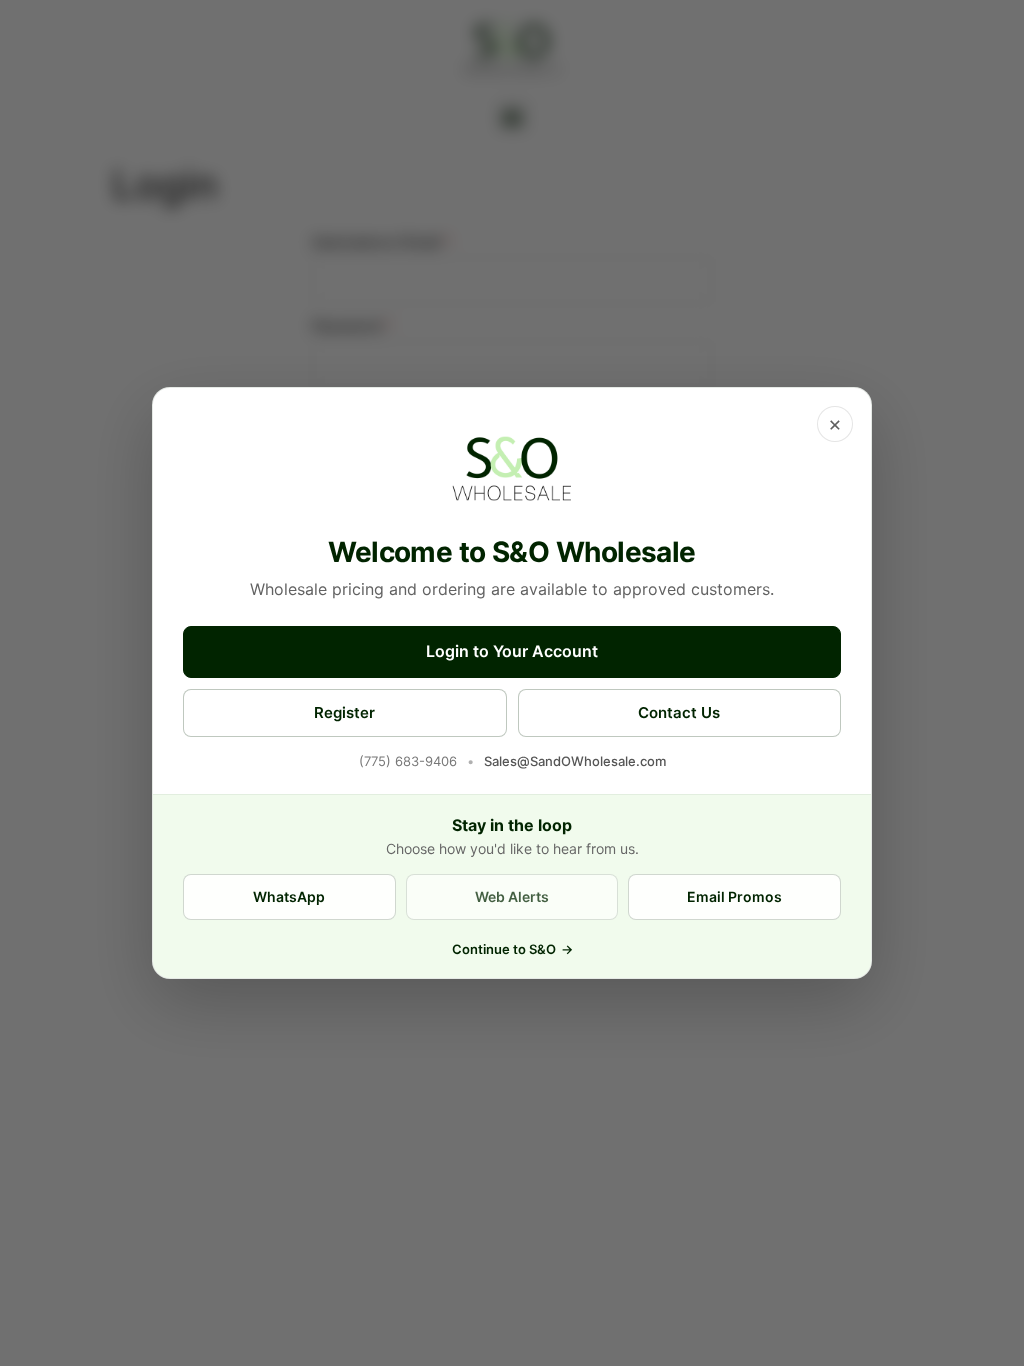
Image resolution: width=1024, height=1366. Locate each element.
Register (344, 712)
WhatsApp (289, 896)
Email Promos (734, 896)
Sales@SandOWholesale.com (575, 761)
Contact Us (679, 712)
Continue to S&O (512, 949)
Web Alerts (512, 896)
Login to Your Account (512, 651)
